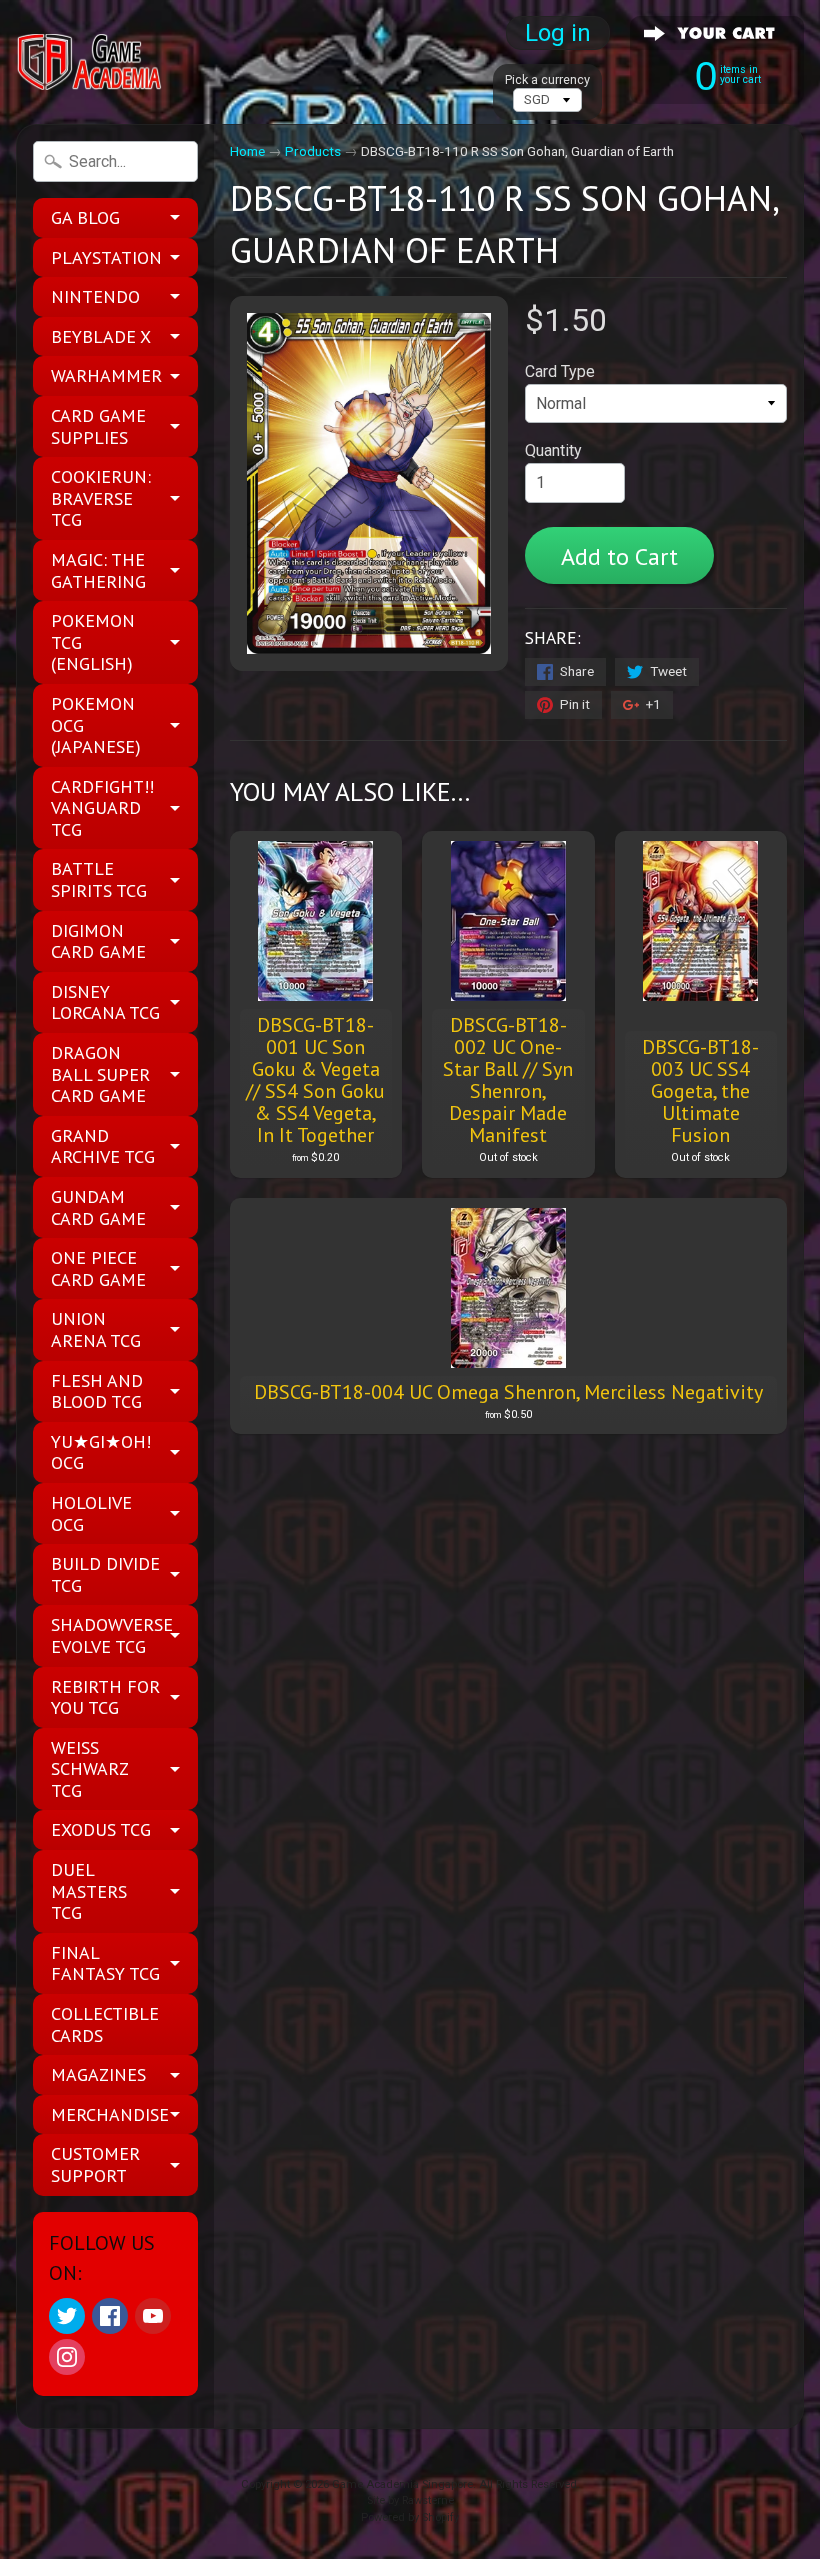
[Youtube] (153, 2316)
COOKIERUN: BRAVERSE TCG (101, 498)
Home (247, 151)
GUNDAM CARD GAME (98, 1207)
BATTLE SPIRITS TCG (99, 879)
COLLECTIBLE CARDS (105, 2024)
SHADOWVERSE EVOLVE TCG (112, 1635)
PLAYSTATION (106, 257)
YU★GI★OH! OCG (101, 1452)
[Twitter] (67, 2316)
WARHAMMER (106, 375)
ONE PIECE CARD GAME (98, 1268)
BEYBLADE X (101, 336)
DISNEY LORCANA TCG (105, 1002)
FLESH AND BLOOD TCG (97, 1391)
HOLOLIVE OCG (91, 1513)
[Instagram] (67, 2357)
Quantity (553, 450)
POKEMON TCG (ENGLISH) (93, 642)
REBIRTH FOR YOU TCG (105, 1697)
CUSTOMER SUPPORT (95, 2164)
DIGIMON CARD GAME (98, 941)
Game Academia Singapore (402, 2484)
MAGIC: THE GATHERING (98, 570)
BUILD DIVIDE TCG (105, 1574)
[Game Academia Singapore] (91, 62)
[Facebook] (110, 2316)
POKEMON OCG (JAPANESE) (96, 725)
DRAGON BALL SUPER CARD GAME (100, 1074)
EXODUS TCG (101, 1829)
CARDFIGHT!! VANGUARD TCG (102, 808)
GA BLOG (85, 217)
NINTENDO (95, 296)
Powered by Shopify (410, 2517)
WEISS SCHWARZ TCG (90, 1769)
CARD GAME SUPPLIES (98, 426)
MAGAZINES (98, 2074)
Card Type (560, 371)
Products (313, 151)
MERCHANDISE (110, 2114)
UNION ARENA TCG (96, 1329)
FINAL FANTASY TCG (105, 1963)
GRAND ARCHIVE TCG (103, 1146)
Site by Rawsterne (410, 2500)
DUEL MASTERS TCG (89, 1891)
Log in (558, 33)
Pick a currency (547, 79)
